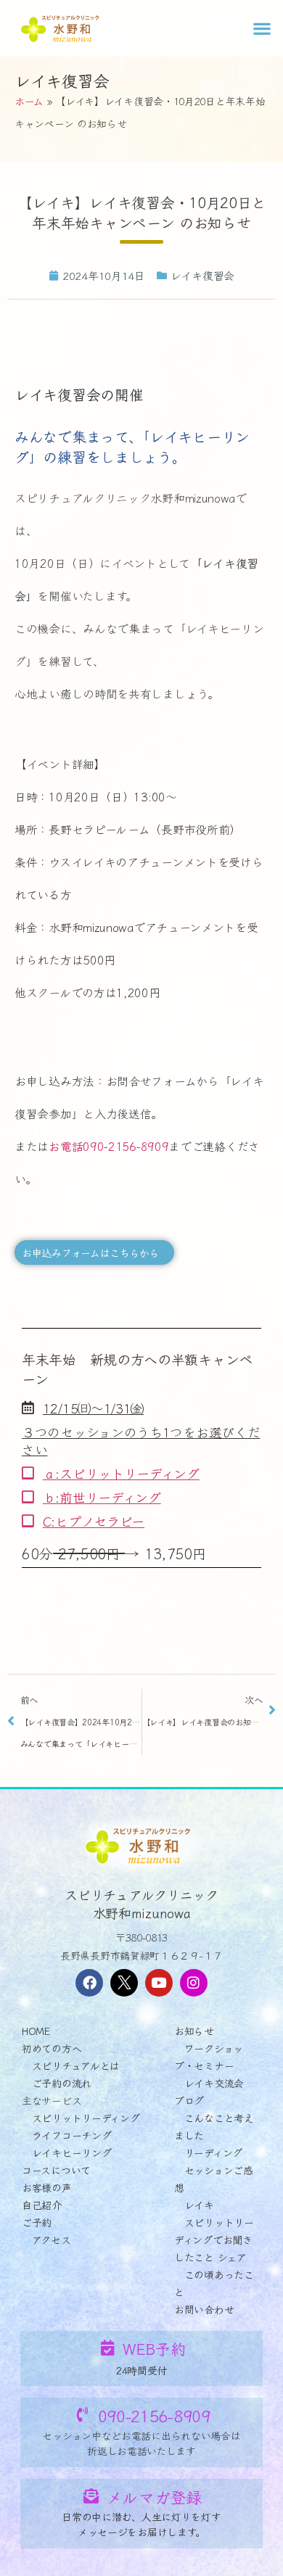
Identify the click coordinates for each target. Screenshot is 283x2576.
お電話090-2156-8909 (108, 1146)
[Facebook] (89, 1983)
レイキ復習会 (62, 80)
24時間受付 (141, 2370)
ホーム (29, 101)
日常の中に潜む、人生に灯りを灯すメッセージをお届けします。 (141, 2524)
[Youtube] (159, 1983)
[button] (262, 28)
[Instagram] (194, 1983)
